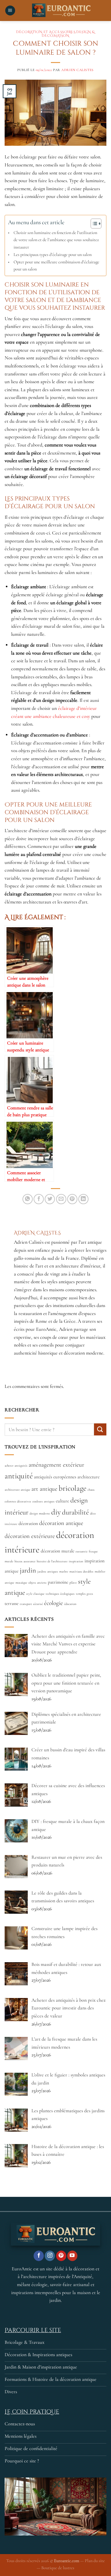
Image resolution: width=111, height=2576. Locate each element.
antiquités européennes (55, 1477)
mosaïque (21, 1583)
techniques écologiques (60, 1594)
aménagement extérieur (56, 1465)
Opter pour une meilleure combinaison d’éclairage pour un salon (56, 266)
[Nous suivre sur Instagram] (50, 2256)
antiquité (19, 1476)
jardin (28, 1570)
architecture (88, 1477)
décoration (28, 1523)
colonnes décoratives (18, 1501)
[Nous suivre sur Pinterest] (61, 2256)
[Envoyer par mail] (61, 1199)
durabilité (75, 1512)
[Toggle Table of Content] (93, 224)
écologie (53, 1603)
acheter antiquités (16, 1466)
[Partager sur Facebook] (39, 1199)
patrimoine (58, 1582)
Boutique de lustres (58, 2568)
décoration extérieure (30, 1536)
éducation (70, 1604)
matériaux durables (81, 1571)
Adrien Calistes (77, 70)
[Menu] (10, 11)
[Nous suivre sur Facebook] (39, 2256)
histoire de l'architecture (52, 1561)
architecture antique (17, 1490)
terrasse (12, 1603)
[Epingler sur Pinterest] (72, 1199)
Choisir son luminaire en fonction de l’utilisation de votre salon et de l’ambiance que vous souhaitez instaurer (56, 240)
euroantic (82, 1551)
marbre (64, 1571)
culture (62, 1501)
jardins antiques (48, 1571)
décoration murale (58, 1551)
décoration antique (61, 1523)
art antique (44, 1489)
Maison (61, 36)
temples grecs (84, 1594)
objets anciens (37, 1583)
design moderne (40, 1513)
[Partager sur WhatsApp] (28, 1199)
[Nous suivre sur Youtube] (72, 2256)
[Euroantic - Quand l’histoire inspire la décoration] (61, 10)
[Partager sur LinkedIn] (83, 1199)
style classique (35, 1594)
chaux (91, 1490)
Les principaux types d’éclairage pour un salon (53, 255)
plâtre (73, 1583)
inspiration (76, 1561)
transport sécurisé (31, 1604)
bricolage (72, 1488)
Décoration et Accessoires (46, 32)
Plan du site (95, 2561)
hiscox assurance (25, 1561)
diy (56, 1512)
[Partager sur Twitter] (50, 1199)
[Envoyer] (100, 1429)
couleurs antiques (43, 1501)
